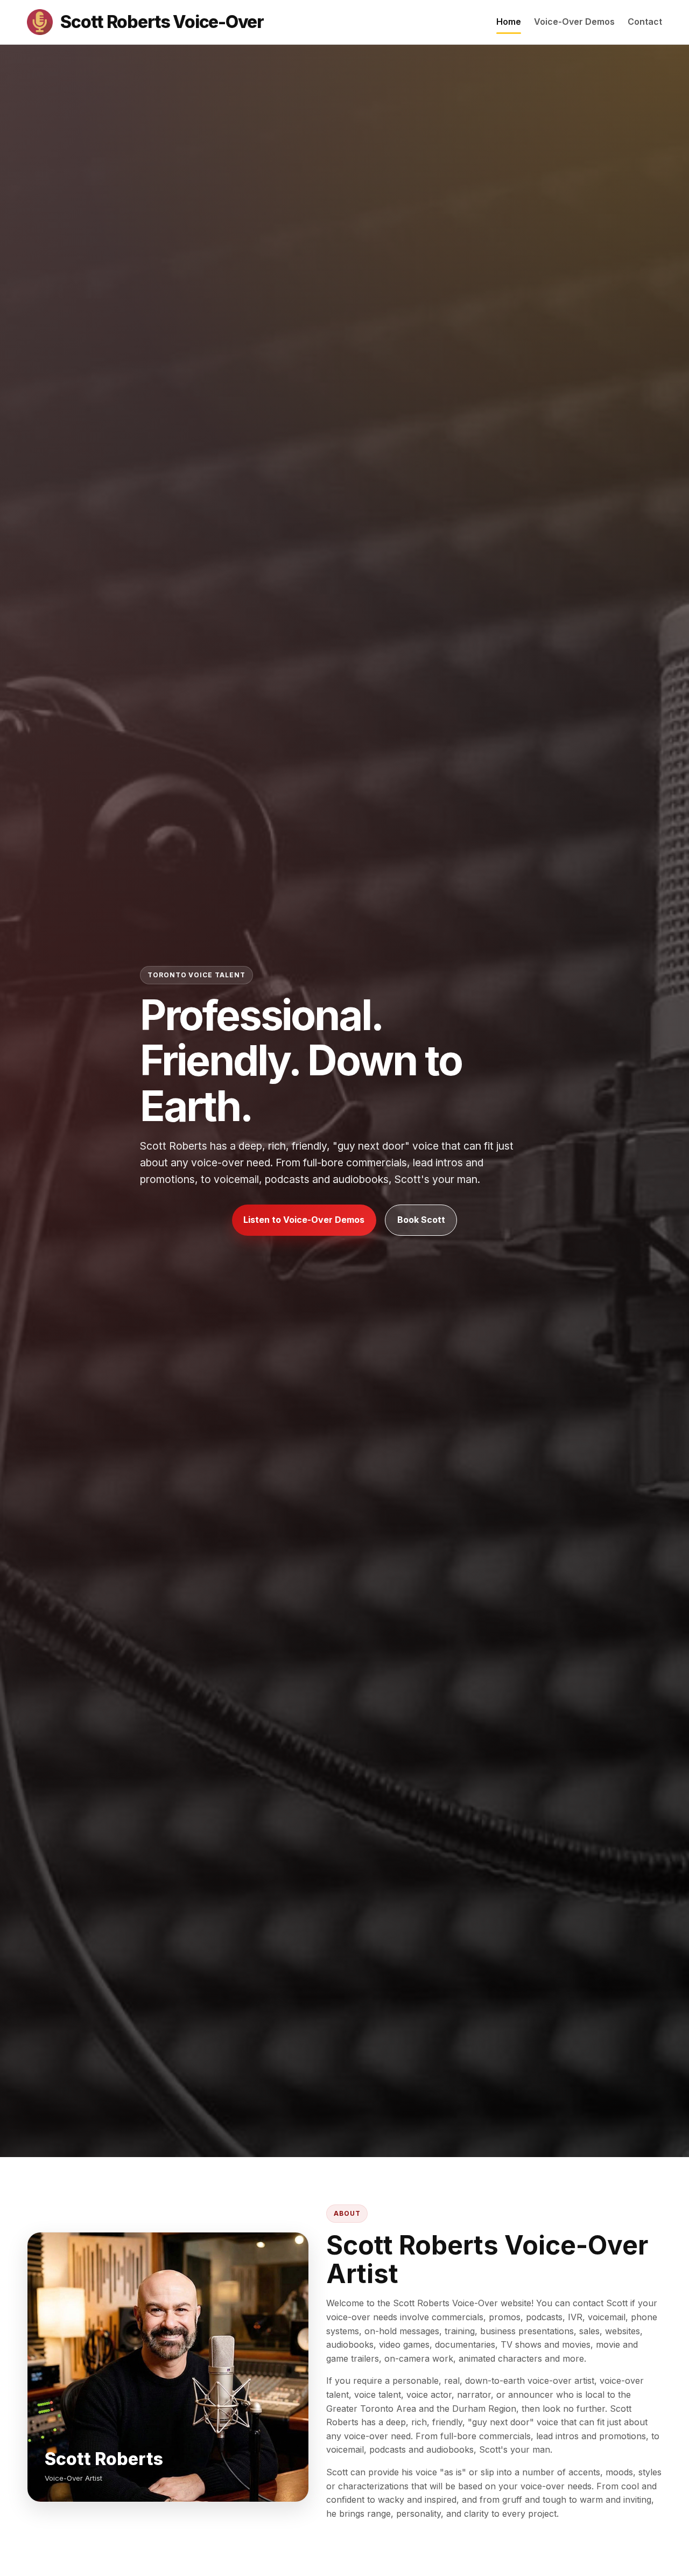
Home (509, 22)
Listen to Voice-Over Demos (304, 1220)
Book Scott (421, 1220)
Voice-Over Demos (574, 22)
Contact (645, 22)
